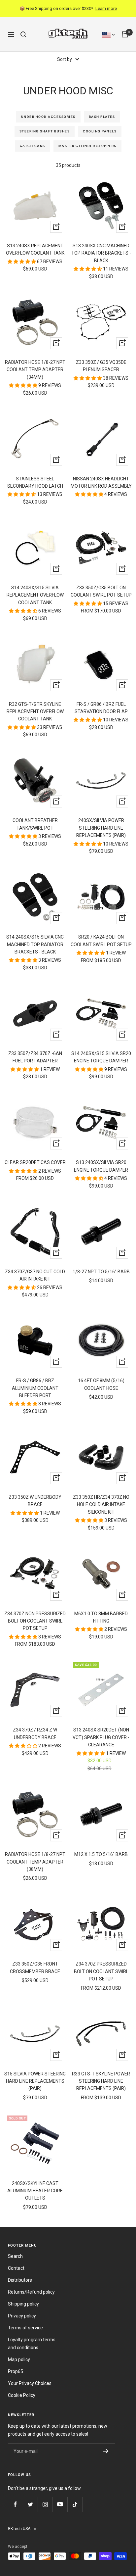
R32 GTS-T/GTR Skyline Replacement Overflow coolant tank (35, 712)
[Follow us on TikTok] (75, 2504)
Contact (16, 2268)
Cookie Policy (22, 2395)
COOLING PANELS (100, 131)
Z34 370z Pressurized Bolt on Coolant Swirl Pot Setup (101, 1971)
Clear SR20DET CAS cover (35, 1162)
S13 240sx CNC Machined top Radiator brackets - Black (101, 253)
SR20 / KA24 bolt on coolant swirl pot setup (101, 941)
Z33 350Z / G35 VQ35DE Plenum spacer (101, 366)
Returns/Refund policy (31, 2292)
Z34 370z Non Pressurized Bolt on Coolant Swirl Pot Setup (35, 1621)
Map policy (19, 2359)
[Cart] (125, 34)
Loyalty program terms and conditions (32, 2344)
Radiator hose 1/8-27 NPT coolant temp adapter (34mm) (35, 370)
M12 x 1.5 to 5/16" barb (101, 1854)
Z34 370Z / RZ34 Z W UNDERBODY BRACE (35, 1733)
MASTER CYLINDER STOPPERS (87, 146)
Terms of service (25, 2328)
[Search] (23, 34)
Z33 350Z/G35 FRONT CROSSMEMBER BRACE (35, 1968)
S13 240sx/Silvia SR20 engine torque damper (101, 1166)
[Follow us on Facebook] (15, 2504)
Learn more (106, 8)
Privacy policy (22, 2316)
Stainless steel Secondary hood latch (35, 482)
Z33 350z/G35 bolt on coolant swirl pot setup (101, 591)
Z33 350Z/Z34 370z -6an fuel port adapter (35, 1057)
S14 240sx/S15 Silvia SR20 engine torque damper (101, 1057)
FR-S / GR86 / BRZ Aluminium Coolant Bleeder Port (35, 1388)
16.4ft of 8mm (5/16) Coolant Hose (101, 1384)
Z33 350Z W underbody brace (35, 1501)
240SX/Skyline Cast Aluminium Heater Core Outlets (35, 2191)
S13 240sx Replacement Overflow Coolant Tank (35, 249)
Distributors (20, 2280)
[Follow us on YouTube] (60, 2504)
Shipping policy (23, 2304)
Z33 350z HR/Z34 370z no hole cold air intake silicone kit (101, 1505)
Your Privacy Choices (30, 2383)
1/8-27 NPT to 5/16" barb (101, 1272)
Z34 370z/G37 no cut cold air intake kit (35, 1275)
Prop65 (16, 2371)
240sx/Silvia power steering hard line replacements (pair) (101, 828)
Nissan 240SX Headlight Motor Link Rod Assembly (101, 482)
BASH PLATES (102, 117)
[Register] (106, 2451)
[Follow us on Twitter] (30, 2504)
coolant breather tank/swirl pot (35, 824)
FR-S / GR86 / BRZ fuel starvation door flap (101, 708)
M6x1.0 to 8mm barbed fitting (101, 1617)
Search (15, 2256)
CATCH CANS (33, 146)
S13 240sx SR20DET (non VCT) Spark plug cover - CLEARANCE (101, 1737)
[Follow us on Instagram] (45, 2504)
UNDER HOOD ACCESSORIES (48, 117)
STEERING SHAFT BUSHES (45, 131)
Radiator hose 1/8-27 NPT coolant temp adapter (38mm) (35, 1862)
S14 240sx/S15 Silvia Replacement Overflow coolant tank (35, 595)
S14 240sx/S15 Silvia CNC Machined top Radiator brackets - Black (35, 944)
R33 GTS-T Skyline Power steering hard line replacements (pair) (101, 2081)
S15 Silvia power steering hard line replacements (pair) (35, 2081)
